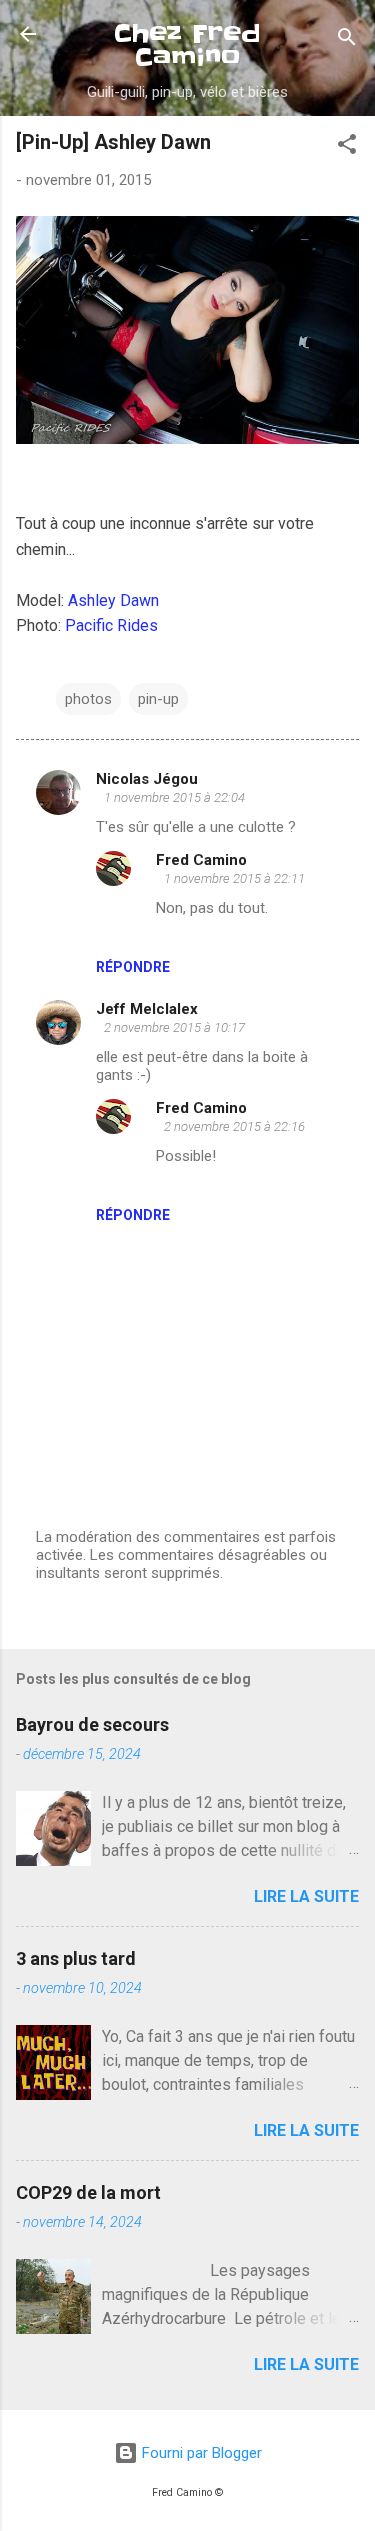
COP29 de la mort (88, 2192)
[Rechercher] (347, 40)
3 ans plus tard (76, 1958)
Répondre (133, 967)
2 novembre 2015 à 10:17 (174, 1027)
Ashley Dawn (113, 600)
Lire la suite (306, 1896)
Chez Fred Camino (187, 45)
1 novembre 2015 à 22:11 (234, 878)
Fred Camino (201, 860)
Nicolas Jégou (147, 779)
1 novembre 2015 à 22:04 (174, 797)
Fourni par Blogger (200, 2453)
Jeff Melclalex (147, 1009)
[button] (347, 147)
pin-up (158, 699)
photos (88, 699)
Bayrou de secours (92, 1724)
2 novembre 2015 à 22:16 (234, 1126)
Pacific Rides (111, 625)
